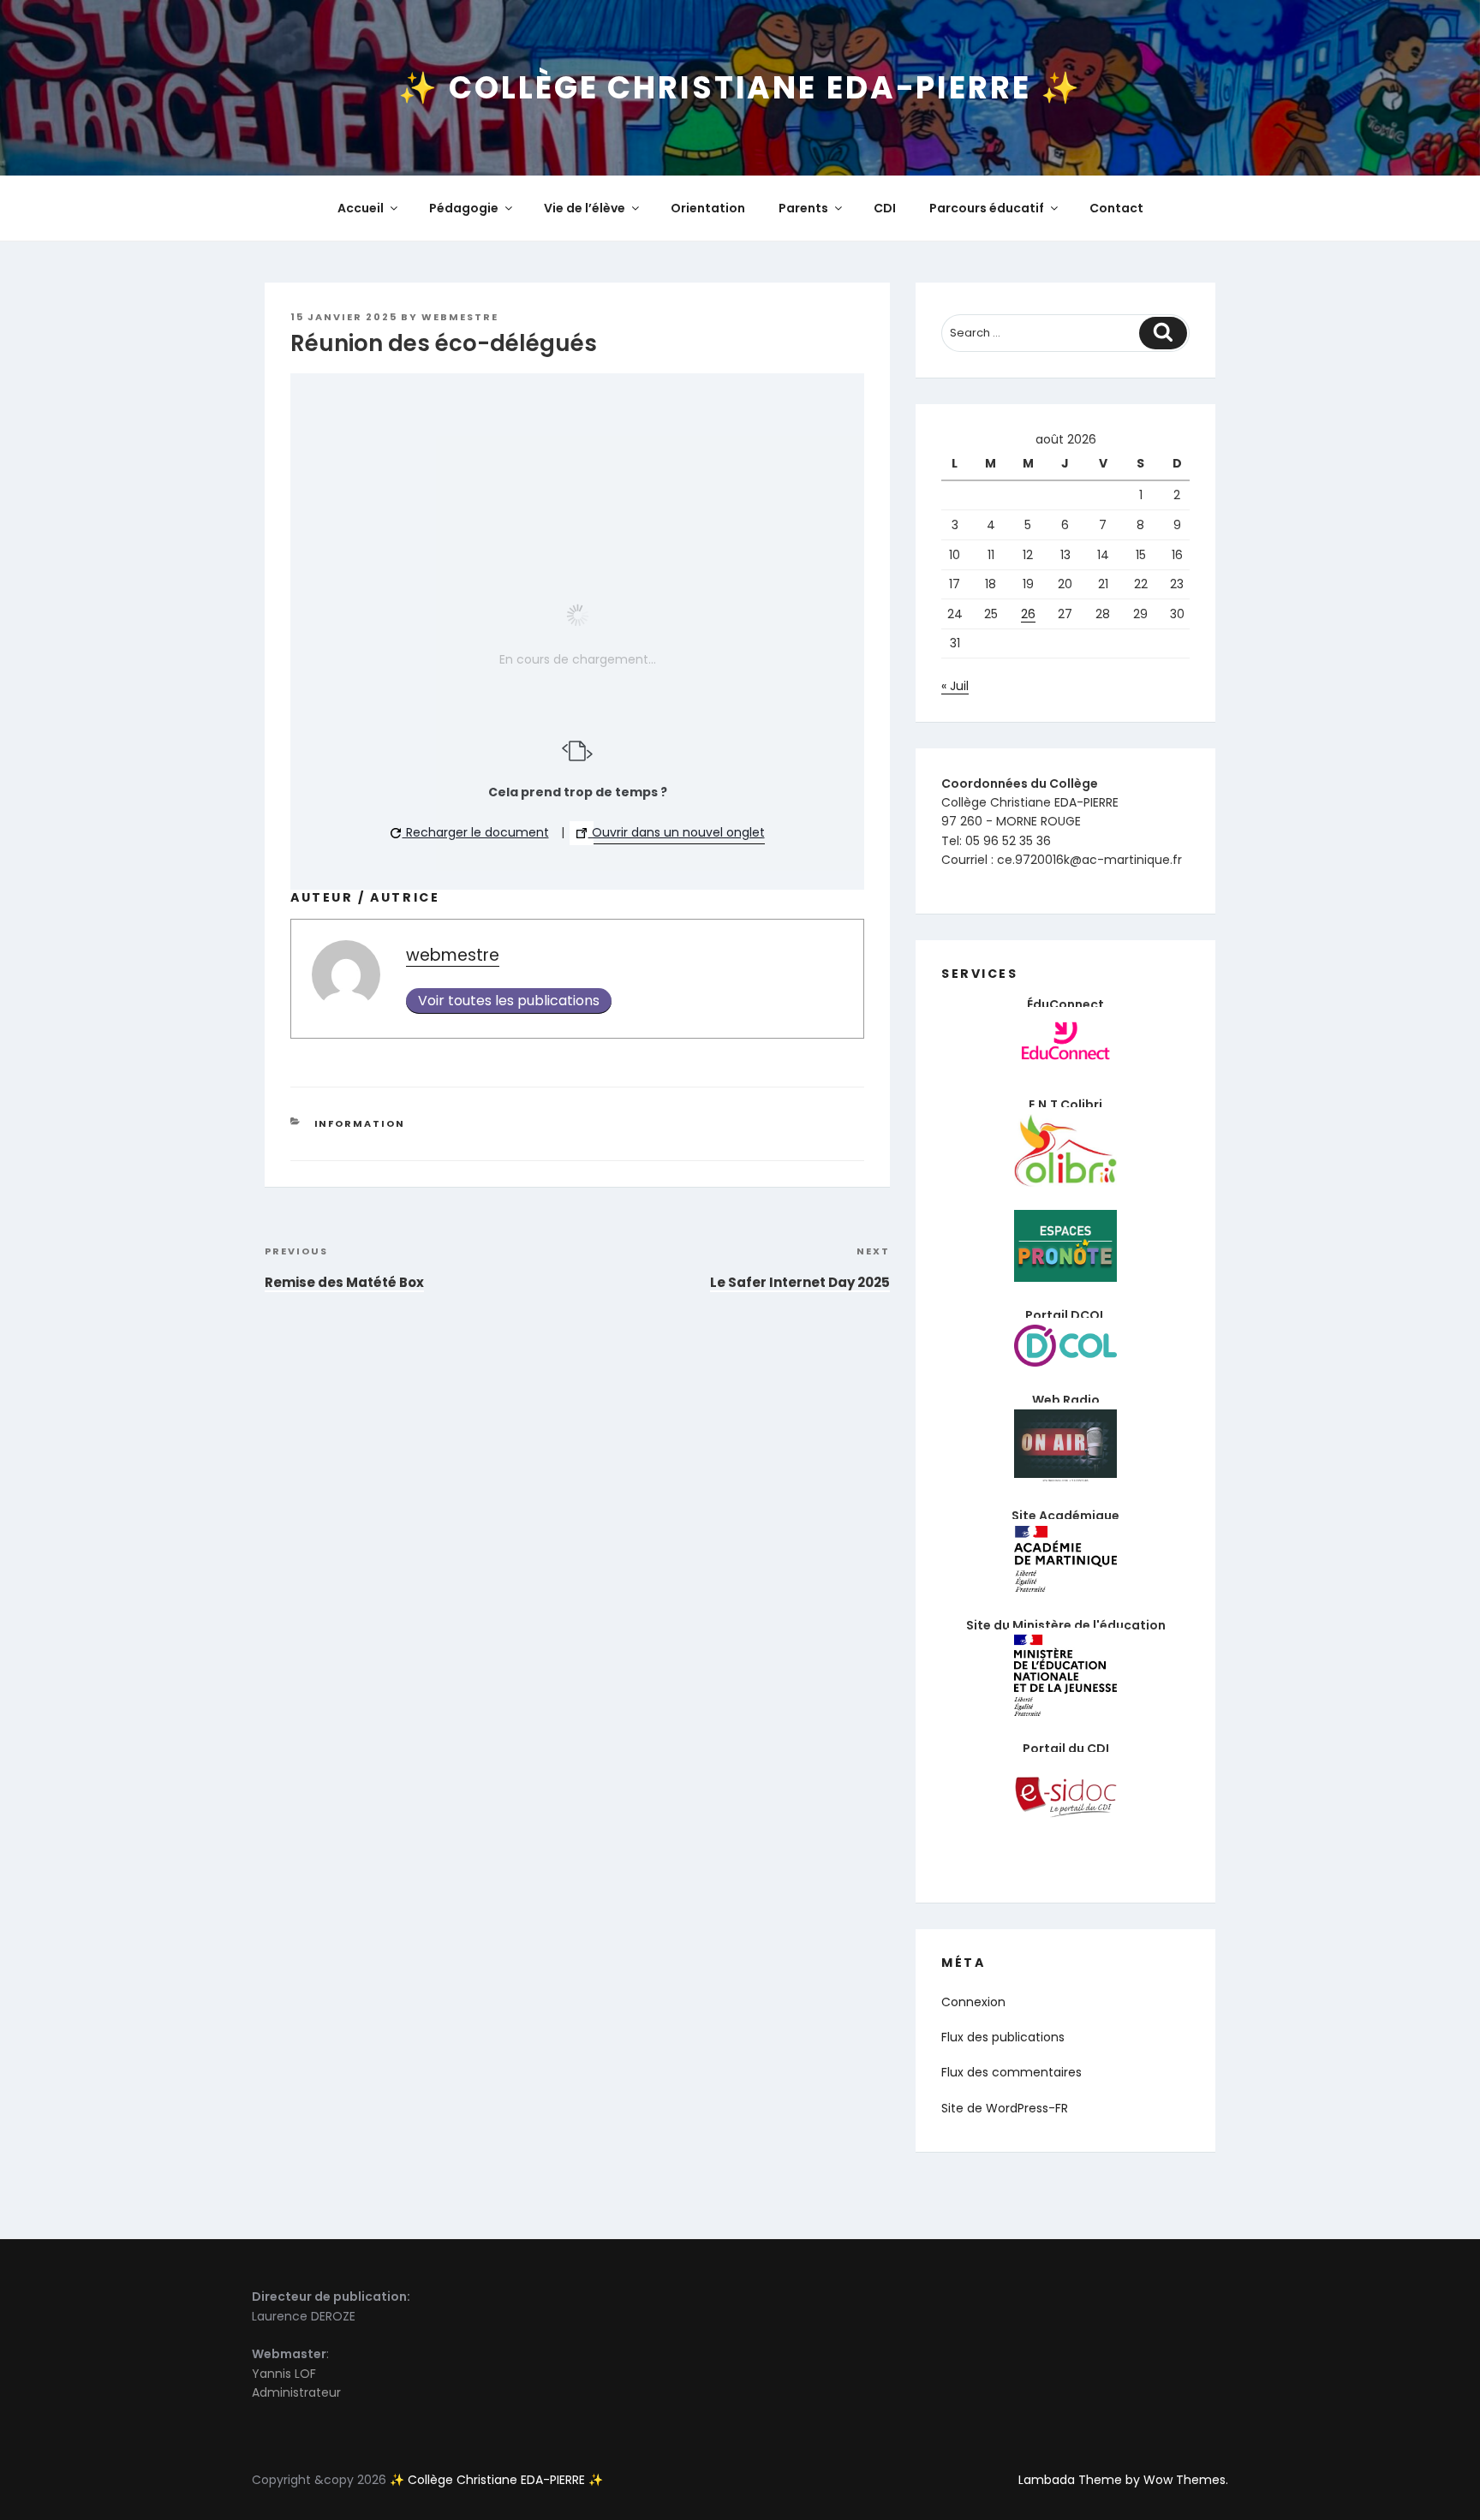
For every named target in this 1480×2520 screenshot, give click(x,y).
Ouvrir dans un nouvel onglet (677, 832)
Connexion (973, 2002)
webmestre (460, 317)
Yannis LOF (284, 2374)
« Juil (955, 686)
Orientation (708, 208)
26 (1028, 614)
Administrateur (296, 2392)
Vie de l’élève (585, 208)
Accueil (361, 208)
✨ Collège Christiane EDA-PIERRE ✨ (740, 88)
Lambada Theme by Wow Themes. (1123, 2480)
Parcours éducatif (987, 208)
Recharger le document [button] (476, 832)
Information (360, 1123)
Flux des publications (1003, 2037)
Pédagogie (464, 208)
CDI (885, 208)
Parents (803, 208)
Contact (1116, 208)
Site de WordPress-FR (1005, 2108)
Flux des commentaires (1012, 2072)
